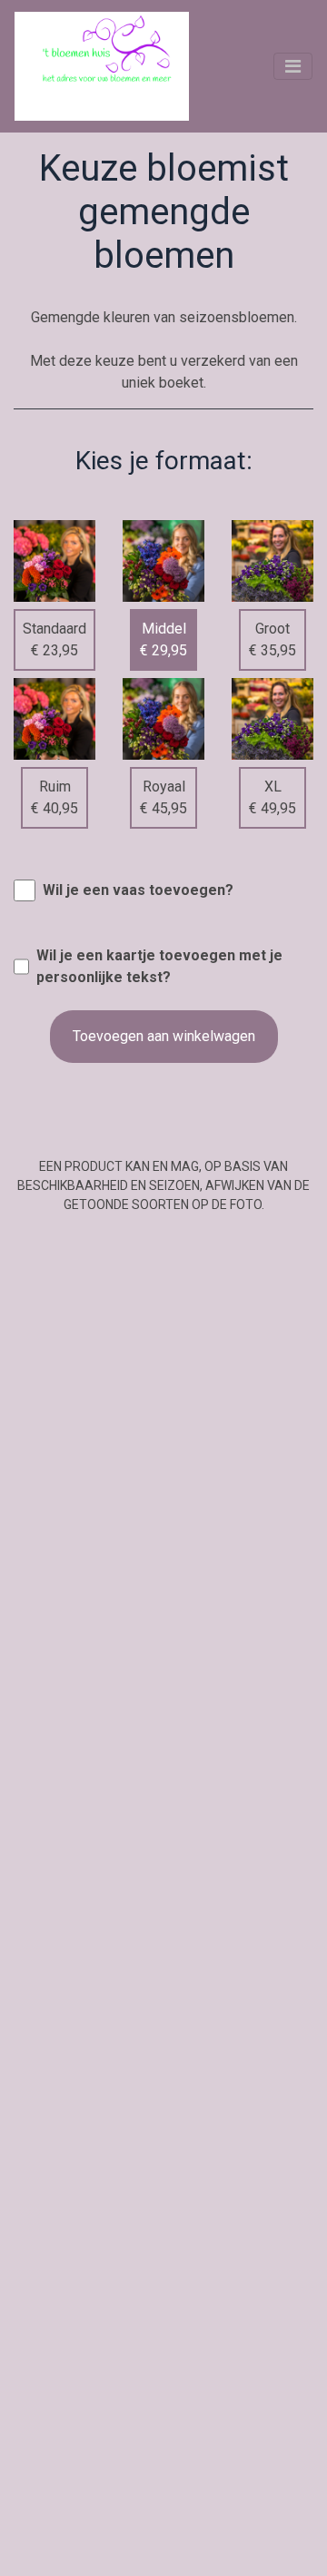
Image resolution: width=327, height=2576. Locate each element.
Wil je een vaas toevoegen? (138, 890)
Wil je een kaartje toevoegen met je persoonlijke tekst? (159, 966)
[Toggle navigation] (293, 66)
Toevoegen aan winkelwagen (164, 1036)
